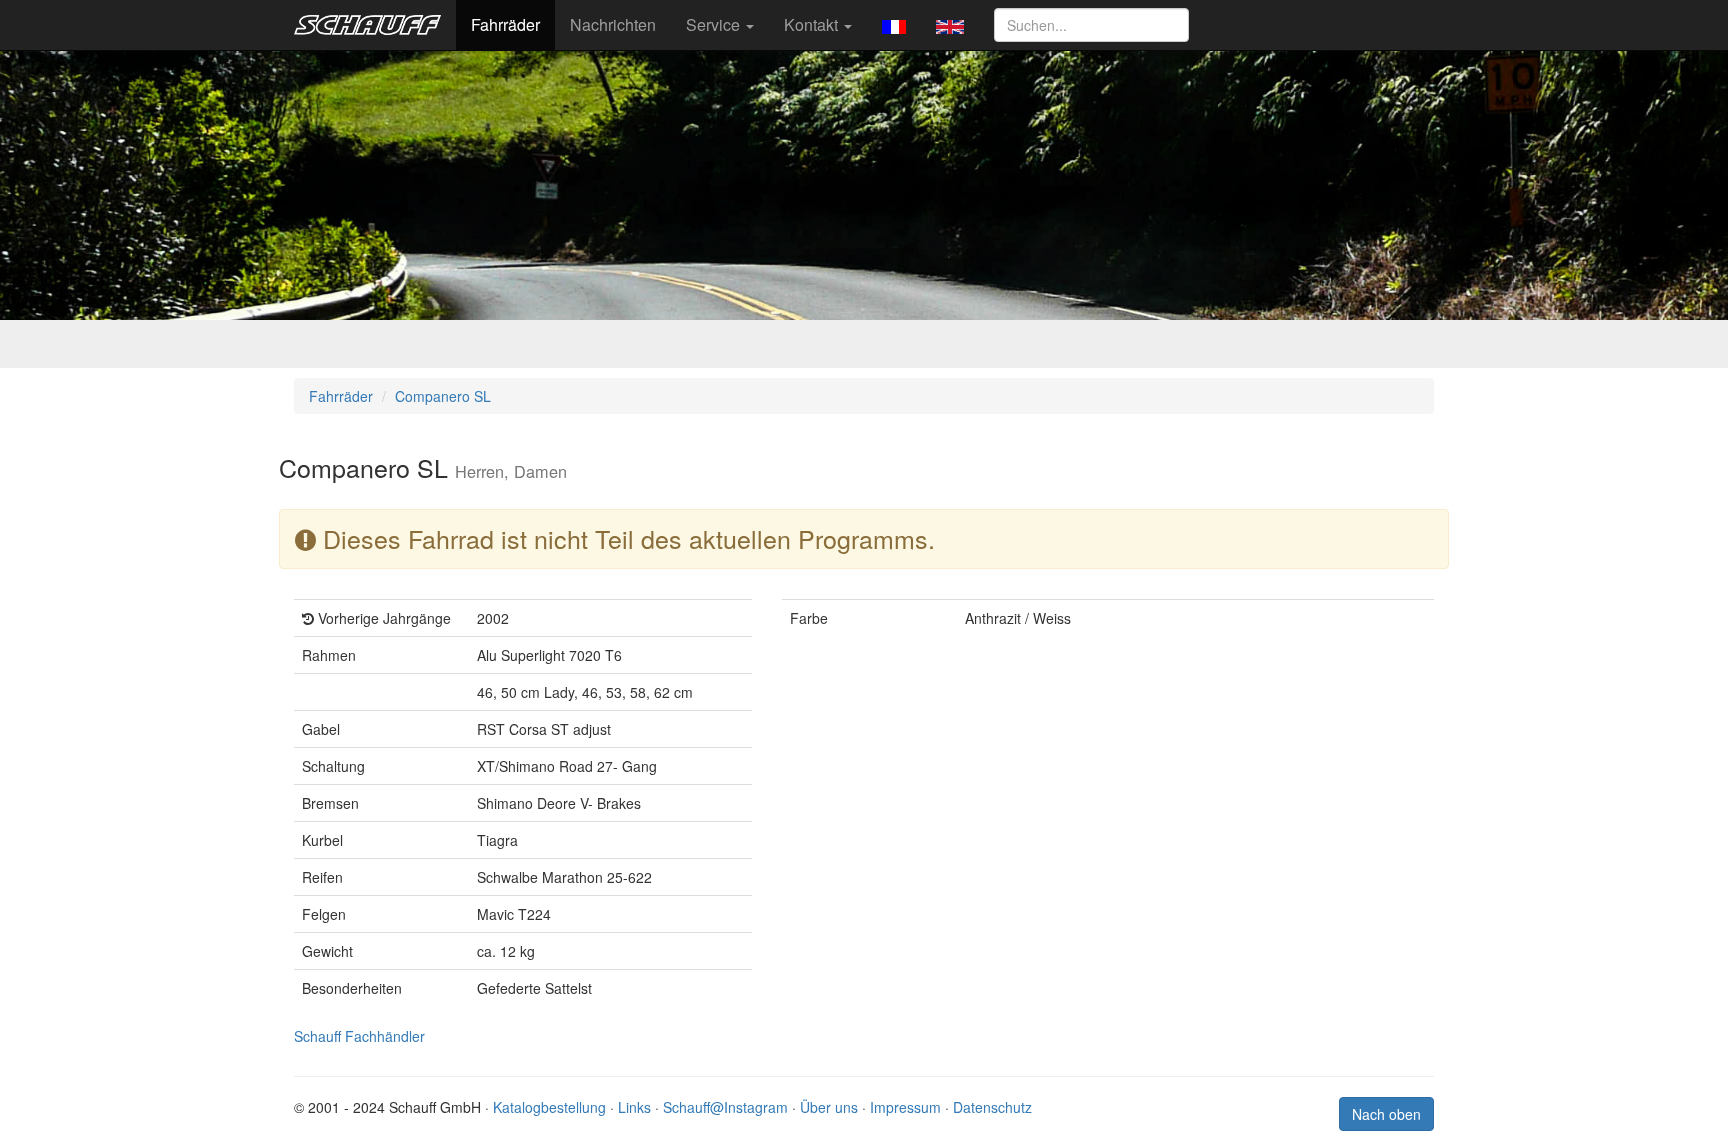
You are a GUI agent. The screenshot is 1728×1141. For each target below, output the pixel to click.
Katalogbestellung (549, 1107)
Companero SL (443, 396)
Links (634, 1107)
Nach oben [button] (1386, 1114)
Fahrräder (505, 24)
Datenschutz (992, 1107)
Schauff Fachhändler (359, 1036)
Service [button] (715, 24)
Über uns (829, 1107)
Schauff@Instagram (725, 1107)
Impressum (905, 1107)
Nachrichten (613, 24)
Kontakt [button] (813, 24)
